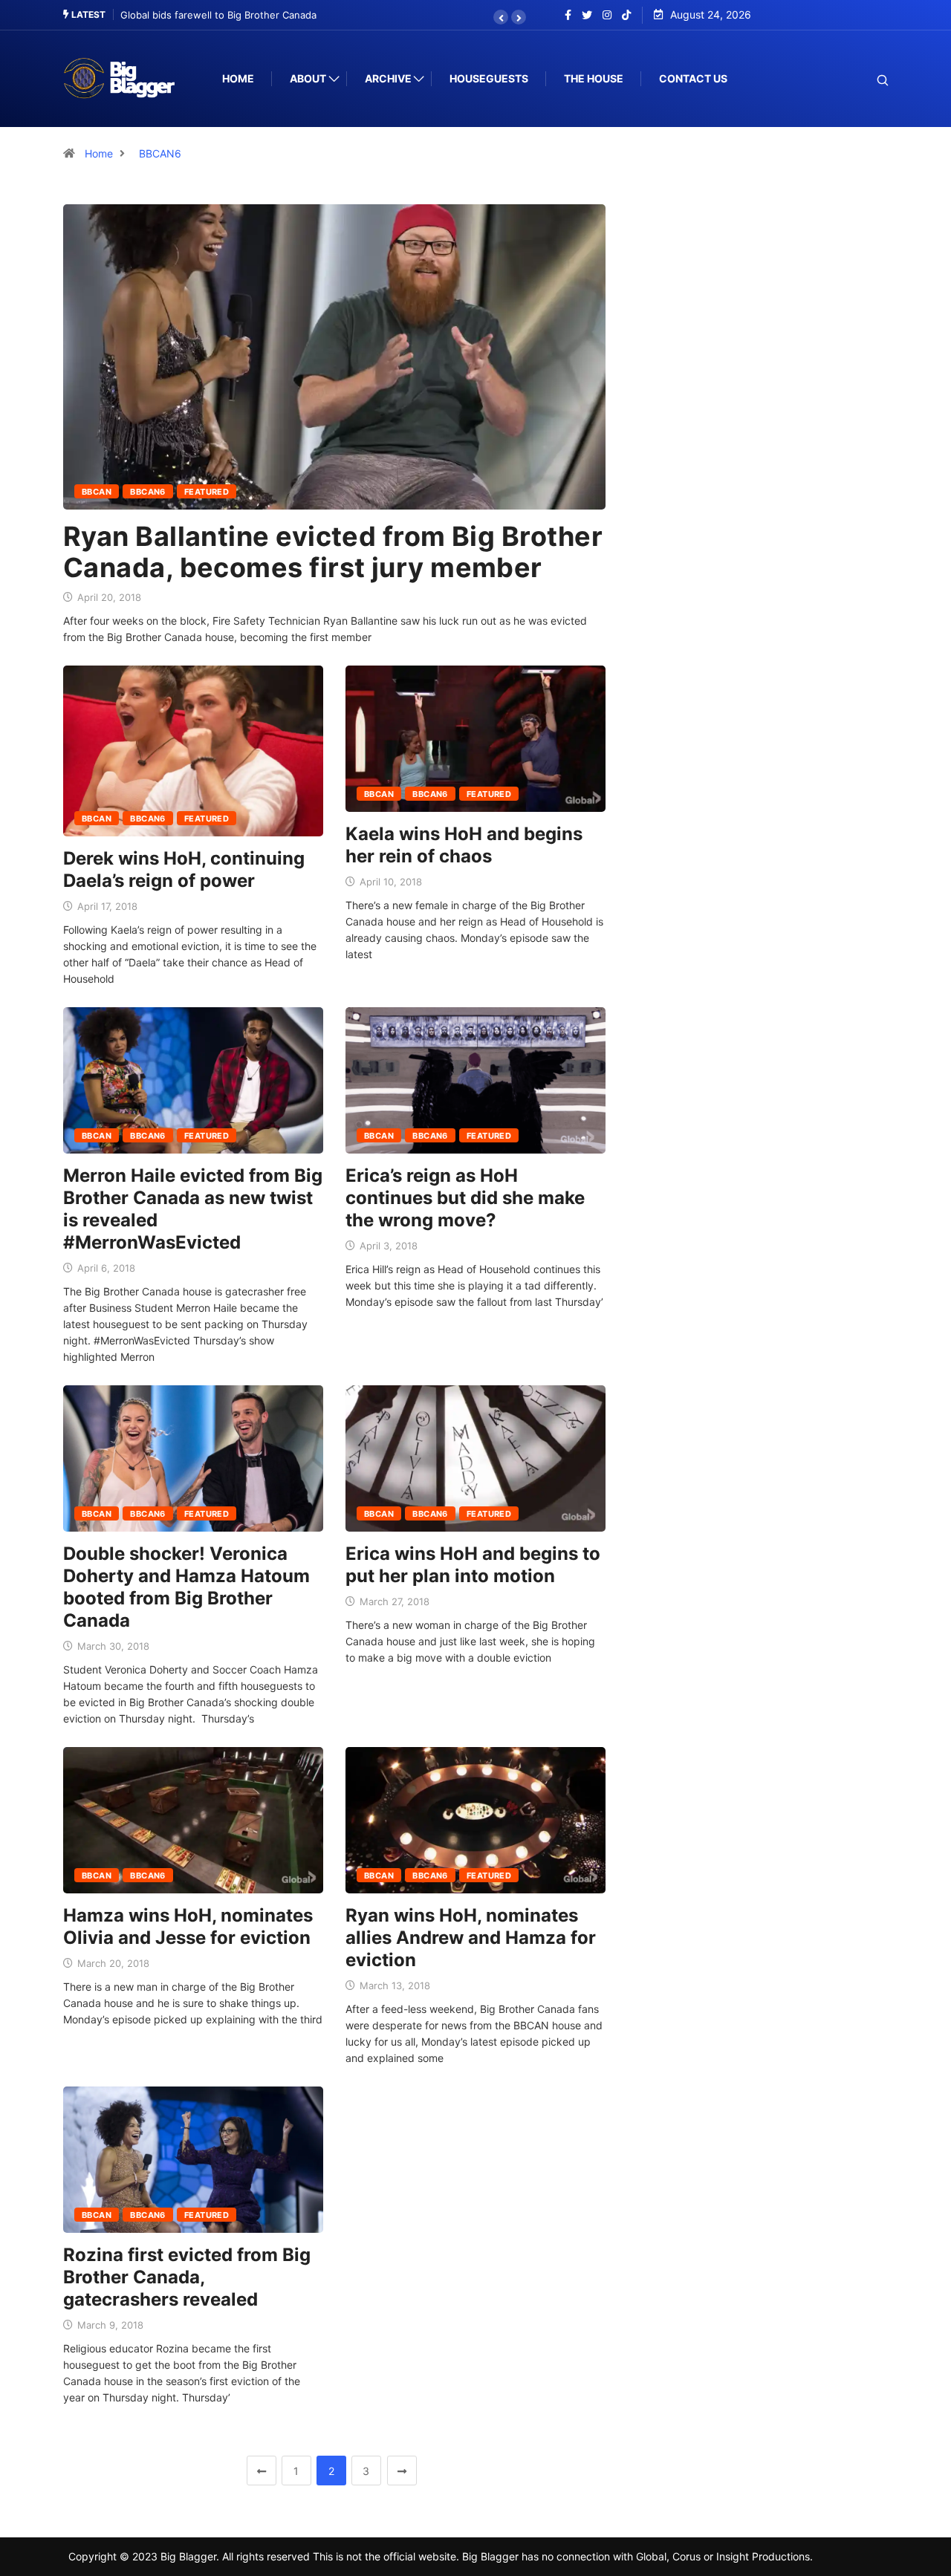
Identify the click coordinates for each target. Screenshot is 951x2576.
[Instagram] (607, 15)
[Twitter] (587, 15)
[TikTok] (626, 15)
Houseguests (489, 78)
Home (238, 78)
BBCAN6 (160, 153)
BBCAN (97, 492)
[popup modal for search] (864, 79)
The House (594, 78)
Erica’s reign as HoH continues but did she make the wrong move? (465, 1198)
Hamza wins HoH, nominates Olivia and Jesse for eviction (188, 1926)
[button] (501, 17)
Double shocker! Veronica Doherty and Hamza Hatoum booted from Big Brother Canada (186, 1587)
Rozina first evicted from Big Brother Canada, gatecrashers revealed (187, 2277)
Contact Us (693, 78)
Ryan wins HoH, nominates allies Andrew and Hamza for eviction (471, 1938)
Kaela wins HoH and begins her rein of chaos (464, 845)
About (308, 78)
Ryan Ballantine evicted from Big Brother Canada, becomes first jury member (333, 552)
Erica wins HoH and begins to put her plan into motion (473, 1565)
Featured (207, 492)
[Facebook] (568, 15)
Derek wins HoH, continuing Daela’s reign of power (184, 869)
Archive (388, 78)
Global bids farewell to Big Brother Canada (204, 15)
